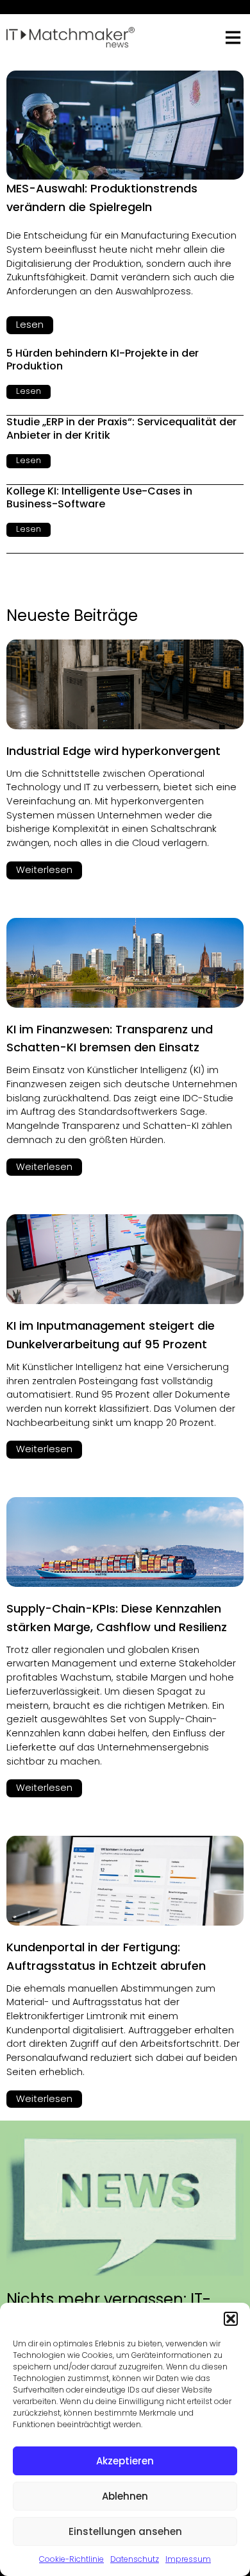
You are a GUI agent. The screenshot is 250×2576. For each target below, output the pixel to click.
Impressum (188, 2559)
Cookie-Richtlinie (71, 2559)
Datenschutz (135, 2559)
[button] (231, 2319)
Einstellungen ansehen (125, 2531)
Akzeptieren (125, 2461)
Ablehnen (125, 2496)
